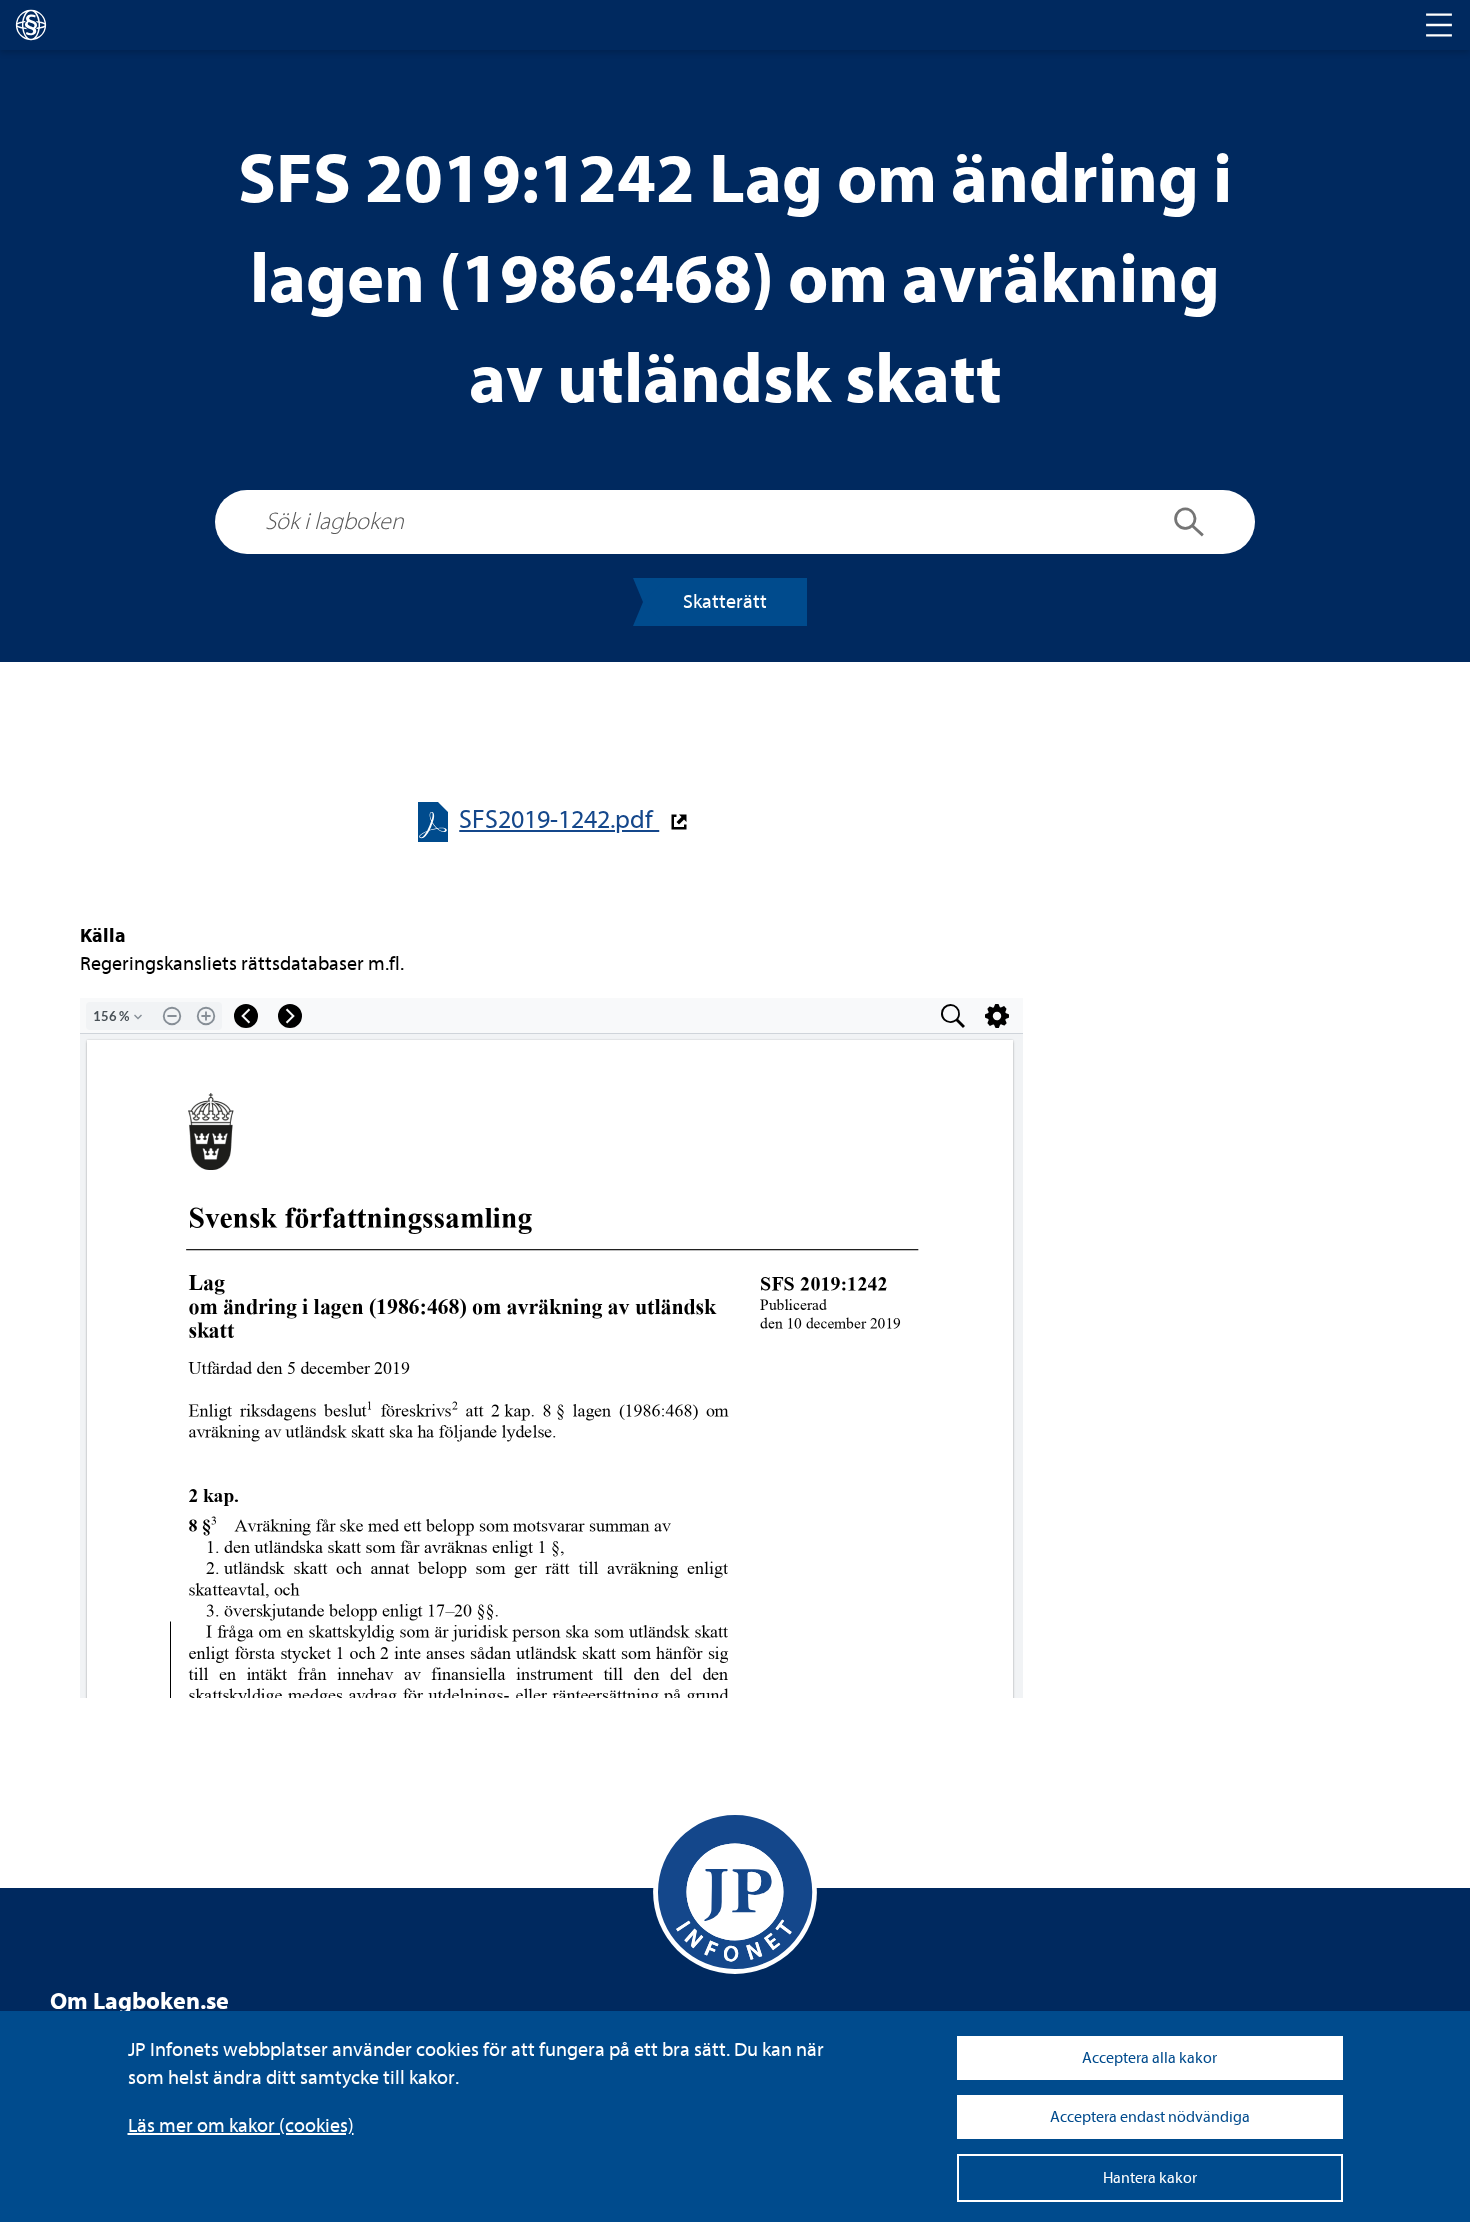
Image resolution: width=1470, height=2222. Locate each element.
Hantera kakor (1150, 2178)
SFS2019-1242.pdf (559, 819)
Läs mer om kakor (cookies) (241, 2125)
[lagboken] (31, 25)
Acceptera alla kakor (1149, 2058)
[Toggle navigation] (1439, 25)
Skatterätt (725, 601)
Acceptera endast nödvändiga (1150, 2117)
